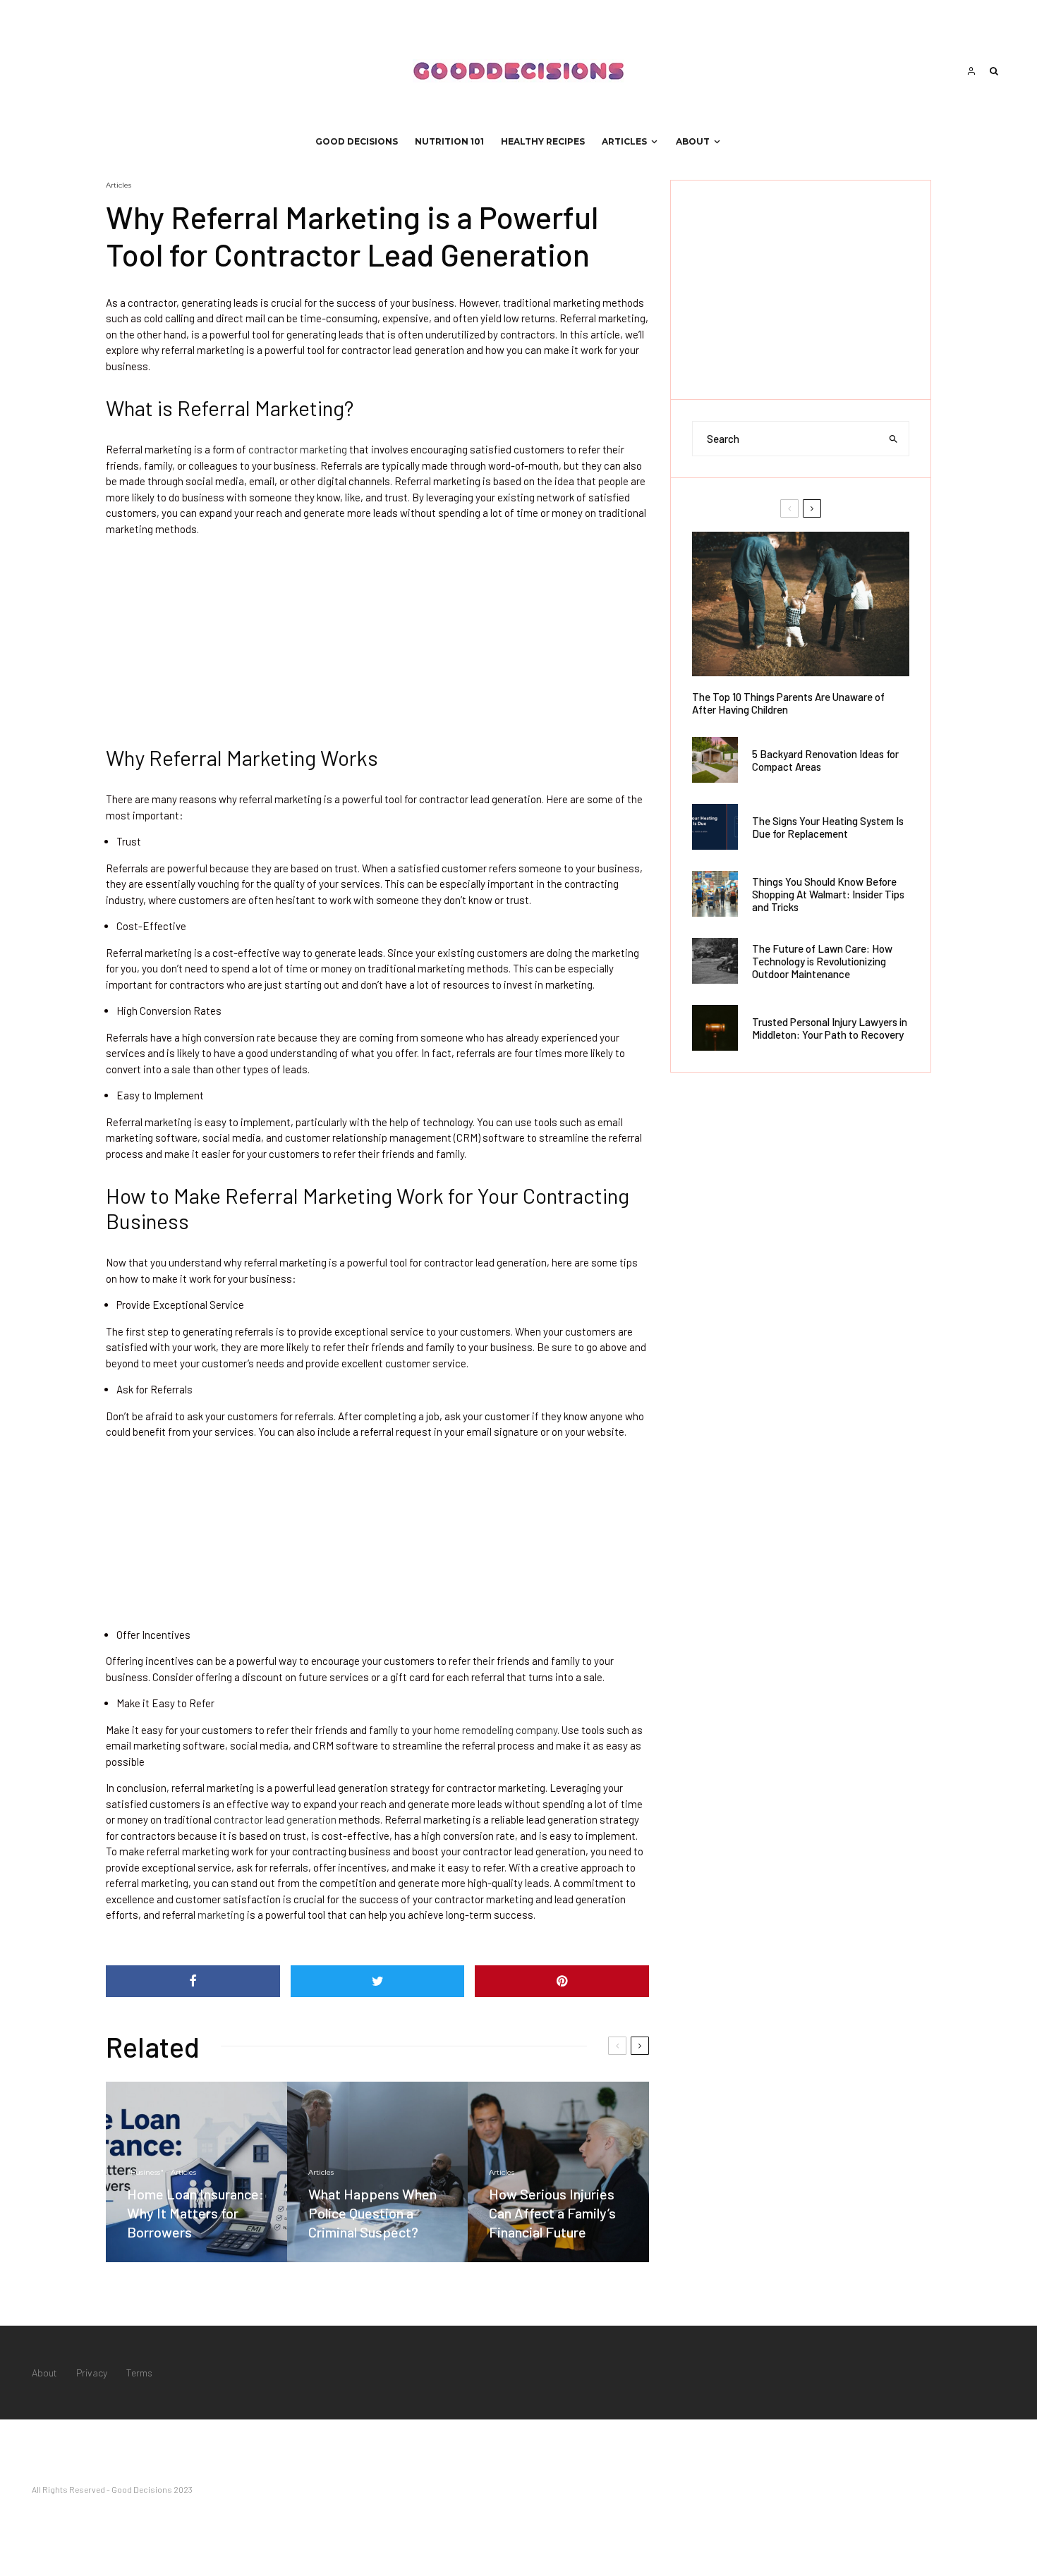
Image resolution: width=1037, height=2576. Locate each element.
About (693, 141)
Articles (624, 141)
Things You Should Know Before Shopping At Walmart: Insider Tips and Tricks (828, 894)
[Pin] (562, 1981)
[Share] (193, 1981)
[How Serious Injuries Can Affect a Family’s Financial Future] (558, 2172)
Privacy (92, 2373)
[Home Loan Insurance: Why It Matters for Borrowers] (196, 2172)
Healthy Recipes (543, 141)
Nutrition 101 (449, 141)
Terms (139, 2373)
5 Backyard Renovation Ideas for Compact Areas (825, 760)
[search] (894, 439)
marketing (221, 1915)
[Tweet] (378, 1981)
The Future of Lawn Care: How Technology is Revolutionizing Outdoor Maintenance (822, 961)
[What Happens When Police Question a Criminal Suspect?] (378, 2172)
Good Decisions (357, 141)
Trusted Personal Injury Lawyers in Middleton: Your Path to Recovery (830, 1028)
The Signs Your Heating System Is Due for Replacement (828, 827)
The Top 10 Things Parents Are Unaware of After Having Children (788, 703)
